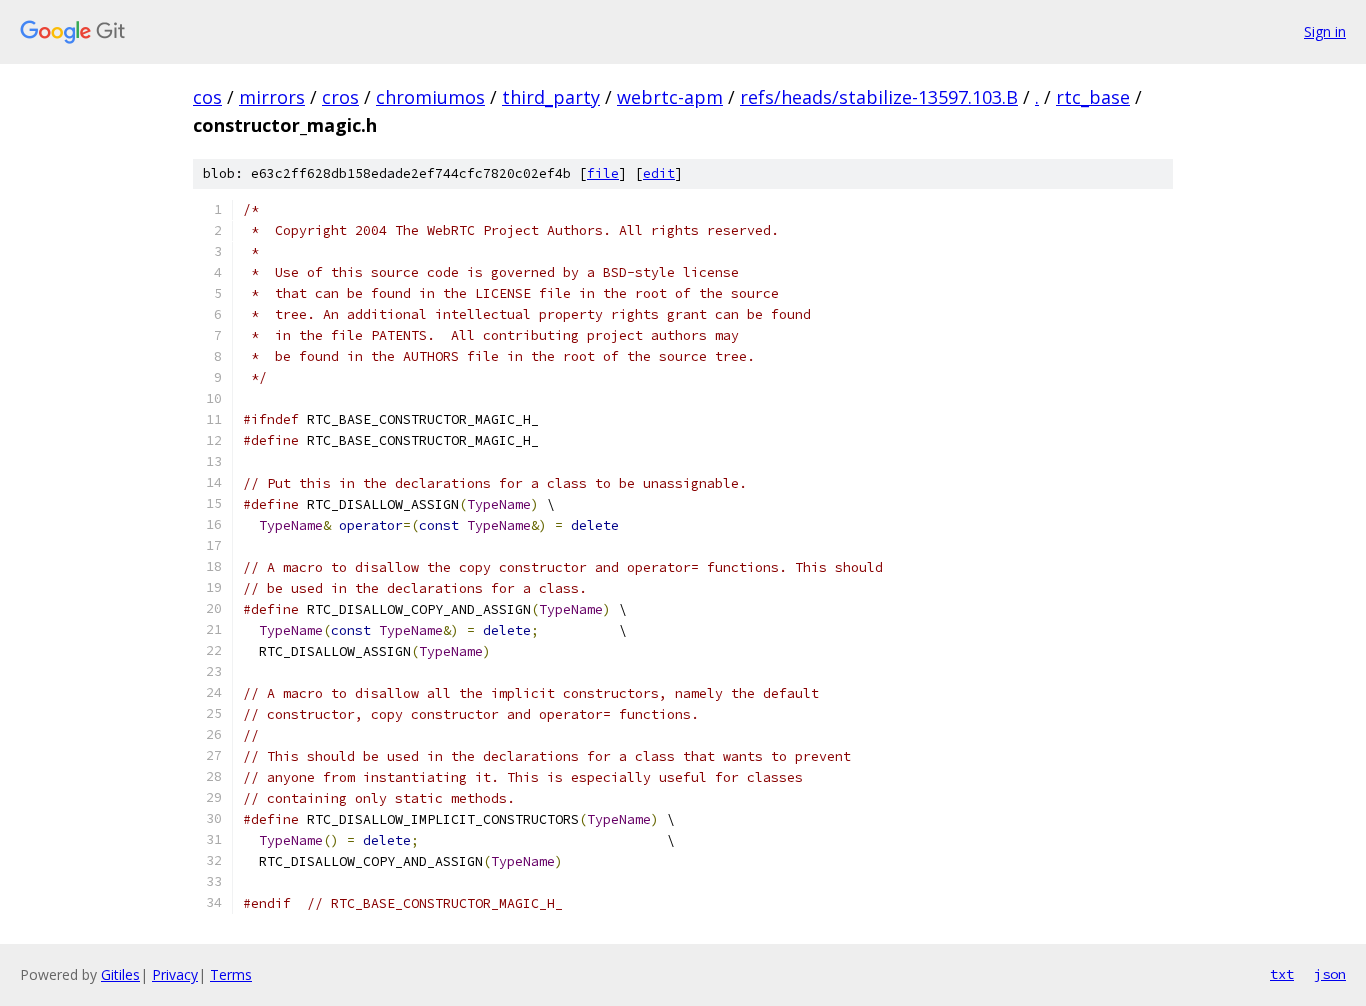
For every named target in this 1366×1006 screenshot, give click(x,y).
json (1330, 974)
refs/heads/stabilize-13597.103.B (879, 97)
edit (659, 173)
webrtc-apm (670, 97)
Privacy (175, 974)
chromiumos (430, 97)
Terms (231, 974)
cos (207, 97)
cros (340, 97)
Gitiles (120, 974)
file (603, 173)
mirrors (272, 97)
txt (1282, 974)
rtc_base (1093, 97)
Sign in (1325, 31)
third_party (551, 97)
